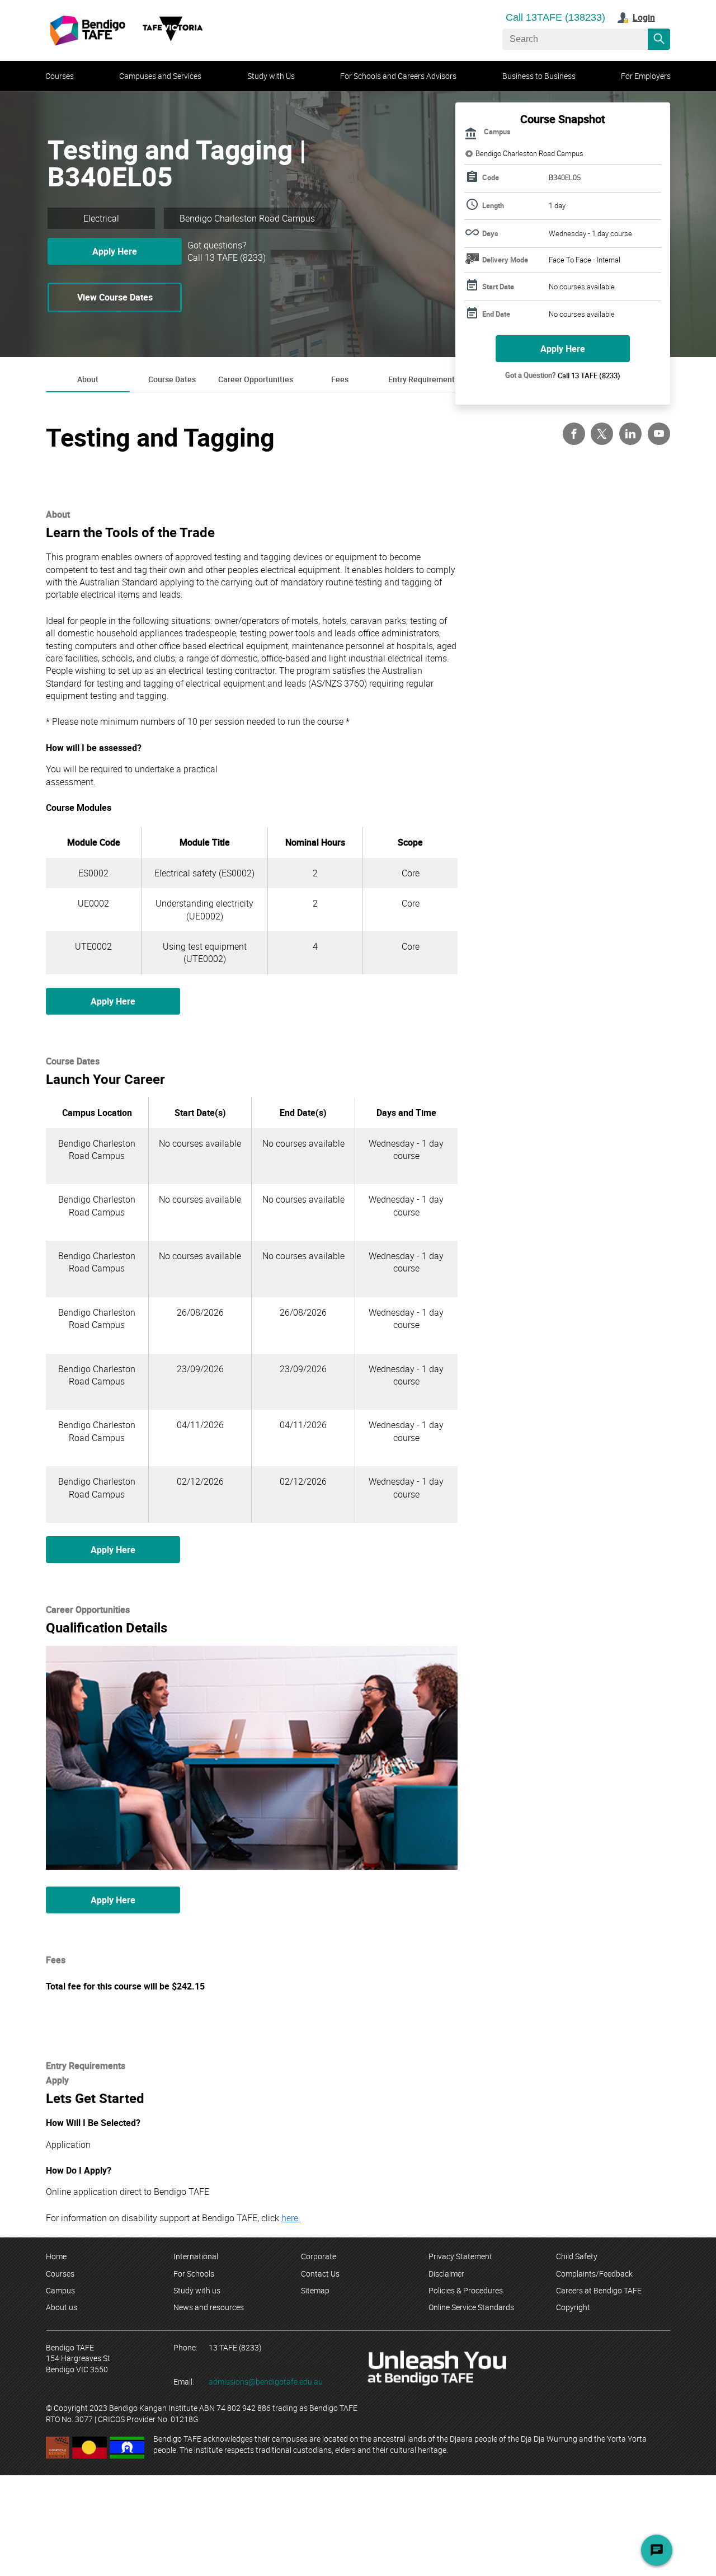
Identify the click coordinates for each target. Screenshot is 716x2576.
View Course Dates (115, 297)
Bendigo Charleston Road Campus (529, 154)
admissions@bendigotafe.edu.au (266, 2382)
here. (291, 2218)
